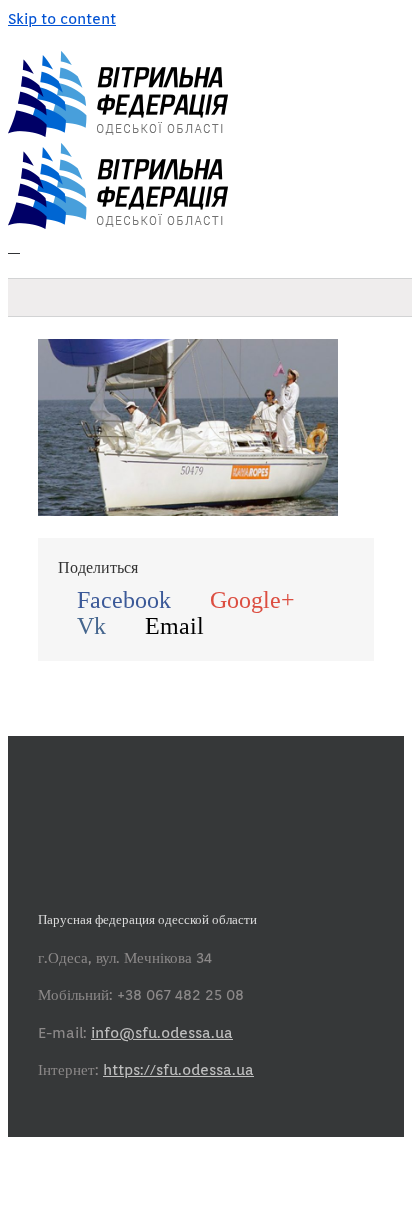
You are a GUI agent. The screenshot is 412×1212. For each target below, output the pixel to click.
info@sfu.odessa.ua (162, 1033)
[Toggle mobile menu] (14, 247)
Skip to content (62, 19)
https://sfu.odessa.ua (178, 1070)
